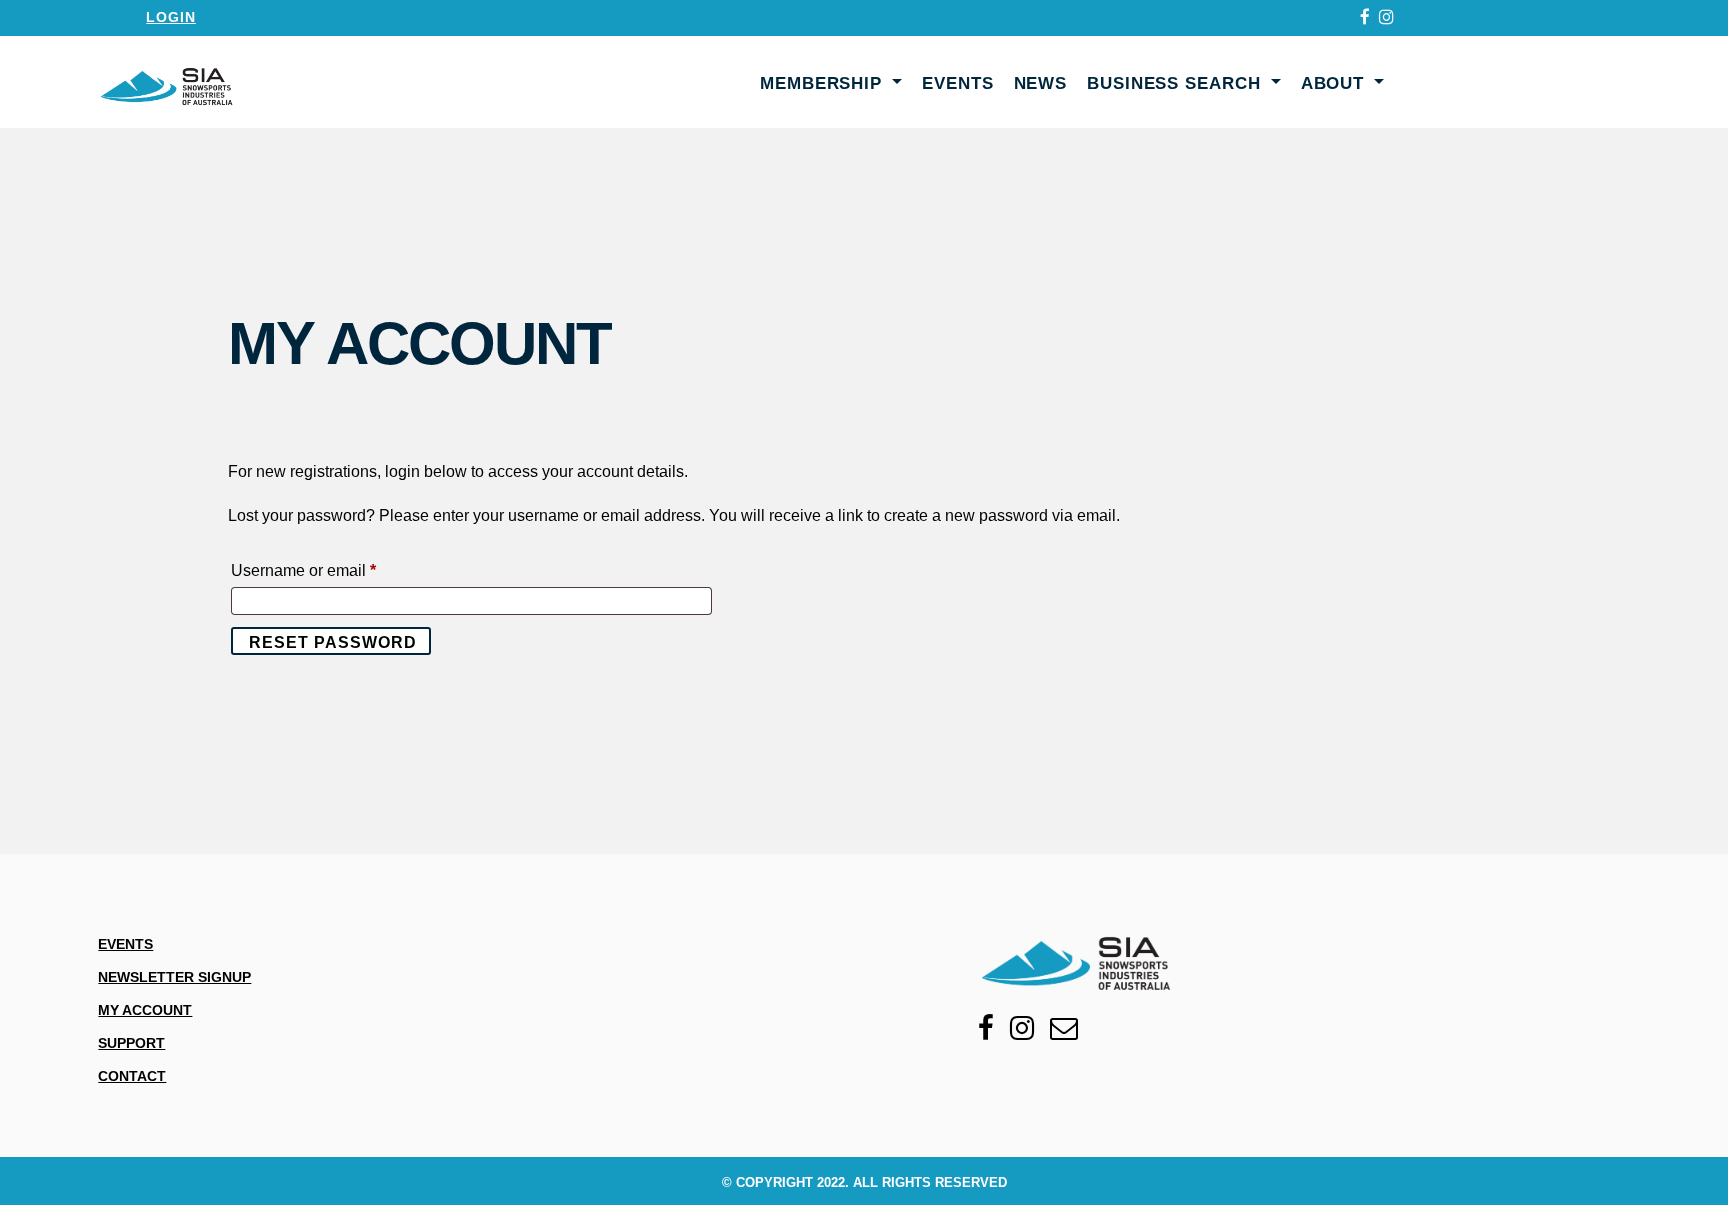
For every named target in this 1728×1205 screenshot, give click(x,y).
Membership (824, 83)
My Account (145, 1010)
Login (170, 17)
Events (957, 83)
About (1335, 83)
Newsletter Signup (174, 977)
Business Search (1176, 83)
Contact (132, 1076)
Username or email (336, 570)
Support (131, 1043)
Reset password (333, 642)
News (1041, 83)
